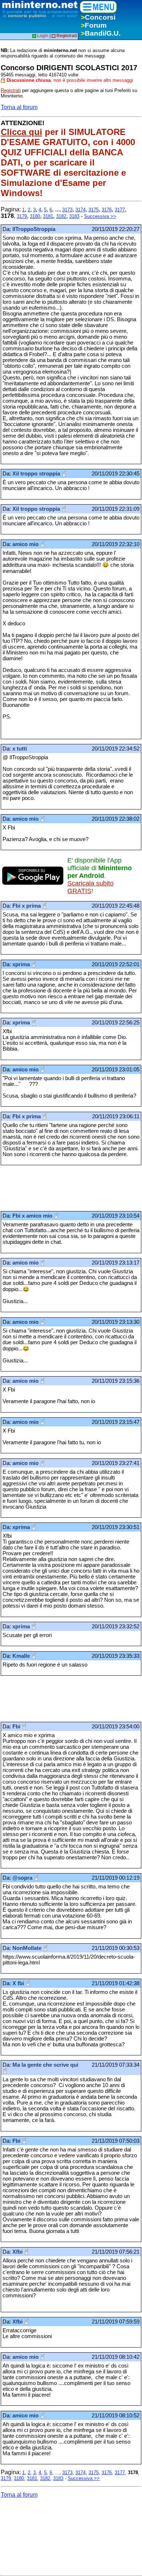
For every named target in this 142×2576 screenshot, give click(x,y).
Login (42, 36)
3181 (48, 216)
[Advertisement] (59, 1188)
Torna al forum (19, 107)
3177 (120, 210)
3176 (107, 210)
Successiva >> (100, 216)
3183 (74, 216)
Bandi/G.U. (101, 33)
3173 (67, 210)
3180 (35, 216)
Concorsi (98, 17)
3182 (61, 216)
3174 (80, 210)
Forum (94, 25)
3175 (94, 210)
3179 (22, 216)
